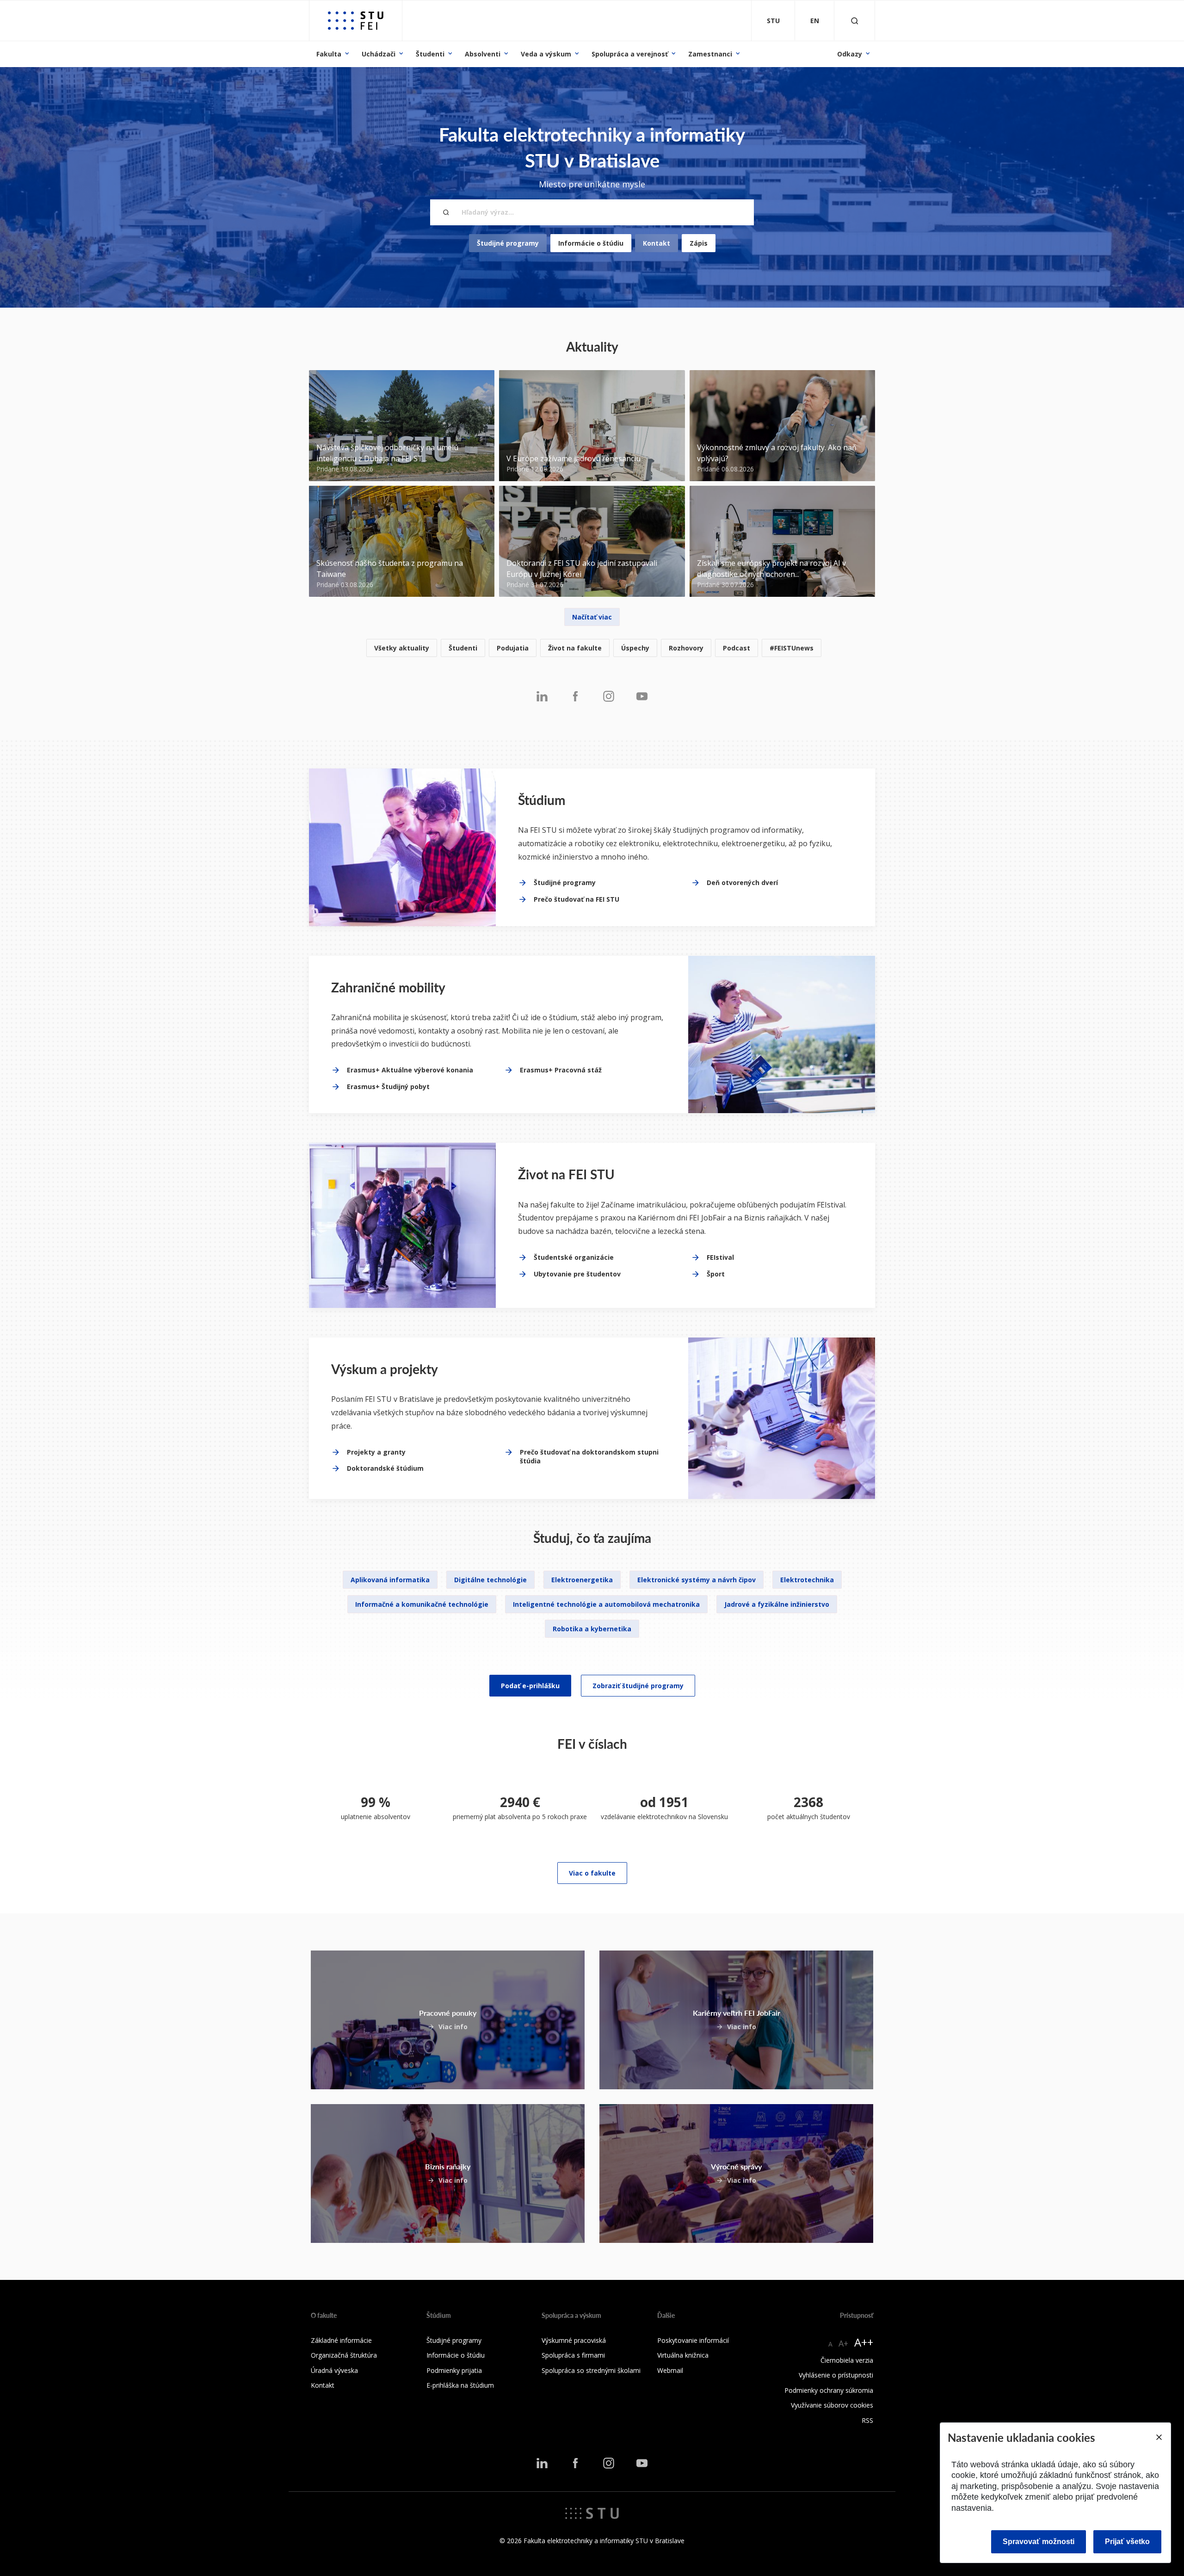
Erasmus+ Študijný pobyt (388, 1087)
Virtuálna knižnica (683, 2355)
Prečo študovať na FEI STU (577, 899)
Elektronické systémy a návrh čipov (697, 1580)
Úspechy (635, 648)
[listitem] (592, 648)
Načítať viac (592, 617)
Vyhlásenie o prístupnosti (836, 2375)
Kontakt (657, 243)
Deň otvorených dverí (742, 882)
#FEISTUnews (792, 648)
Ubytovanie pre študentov (577, 1274)
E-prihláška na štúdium (460, 2385)
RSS (867, 2420)
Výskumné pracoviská (574, 2340)
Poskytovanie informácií (693, 2340)
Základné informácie (341, 2340)
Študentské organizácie (574, 1257)
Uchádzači (379, 54)
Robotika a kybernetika (592, 1629)
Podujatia (513, 648)
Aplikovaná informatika (390, 1580)
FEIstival (720, 1257)
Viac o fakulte (592, 1873)
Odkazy (850, 54)
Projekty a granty (376, 1452)
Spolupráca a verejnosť (630, 54)
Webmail (670, 2370)
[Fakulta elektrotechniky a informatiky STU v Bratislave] (356, 21)
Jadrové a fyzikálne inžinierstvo (777, 1604)
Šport (716, 1274)
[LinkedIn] (542, 696)
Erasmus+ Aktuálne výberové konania (410, 1070)
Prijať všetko (1127, 2542)
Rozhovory (686, 648)
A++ (864, 2342)
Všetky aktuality (402, 648)
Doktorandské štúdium (385, 1468)
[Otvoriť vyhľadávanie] (855, 21)
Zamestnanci (710, 54)
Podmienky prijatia (454, 2370)
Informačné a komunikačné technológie (422, 1604)
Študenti (430, 54)
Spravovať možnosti (1039, 2542)
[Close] (1159, 2437)
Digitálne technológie (490, 1580)
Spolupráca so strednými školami (591, 2370)
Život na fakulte (575, 648)
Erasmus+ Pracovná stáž (561, 1070)
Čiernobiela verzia (847, 2360)
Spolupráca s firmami (573, 2355)
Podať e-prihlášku (530, 1686)
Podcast (737, 648)
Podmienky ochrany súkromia (829, 2390)
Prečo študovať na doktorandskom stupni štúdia (589, 1457)
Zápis (699, 243)
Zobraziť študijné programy (638, 1686)
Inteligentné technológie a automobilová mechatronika (606, 1604)
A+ (843, 2343)
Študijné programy (508, 243)
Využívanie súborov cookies (832, 2405)
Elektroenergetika (582, 1580)
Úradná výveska (334, 2370)
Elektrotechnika (807, 1580)
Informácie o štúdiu (591, 243)
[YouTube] (642, 696)
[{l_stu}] (592, 2513)
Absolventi (483, 54)
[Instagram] (609, 696)
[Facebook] (575, 696)
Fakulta (329, 54)
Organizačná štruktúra (344, 2355)
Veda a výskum (546, 54)
